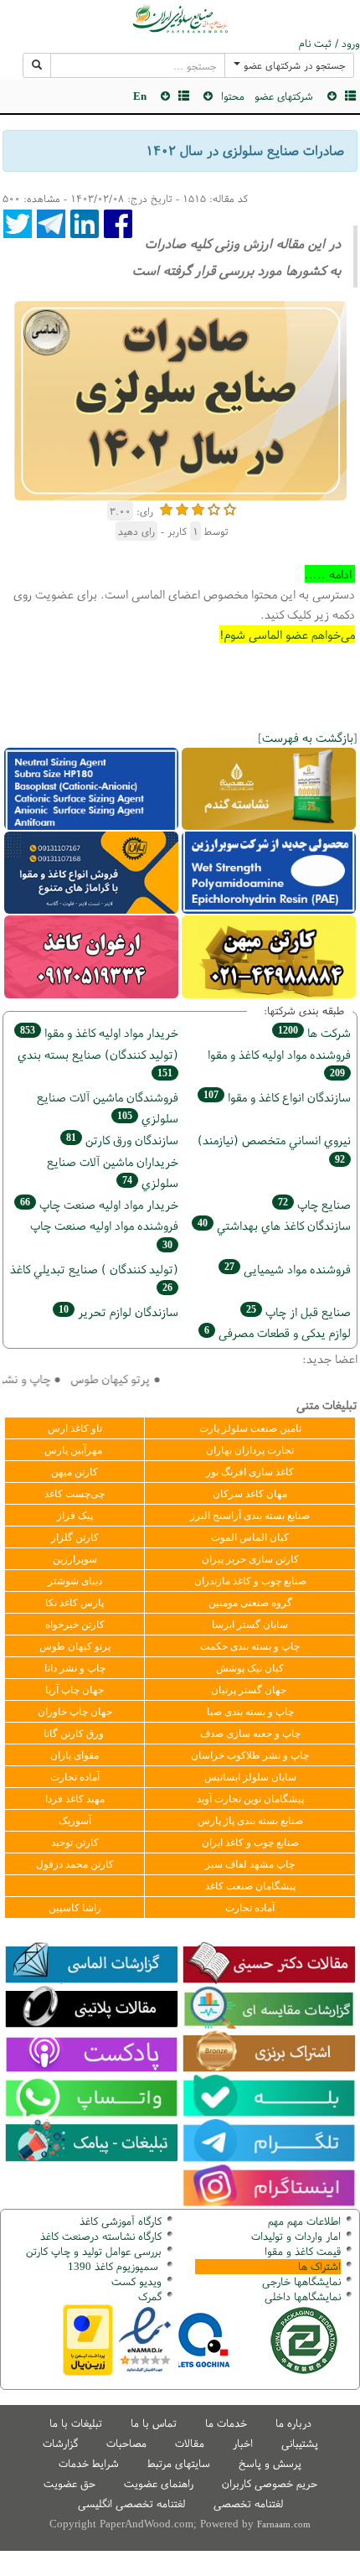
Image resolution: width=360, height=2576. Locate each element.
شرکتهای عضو (284, 96)
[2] (182, 508)
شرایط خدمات (89, 2463)
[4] (214, 508)
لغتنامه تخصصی (248, 2503)
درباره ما (293, 2423)
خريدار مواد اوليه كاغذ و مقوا (99, 1032)
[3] (198, 508)
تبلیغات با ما (76, 2423)
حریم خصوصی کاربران (270, 2483)
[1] (166, 508)
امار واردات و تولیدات (296, 2236)
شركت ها (314, 1032)
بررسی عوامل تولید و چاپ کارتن (94, 2251)
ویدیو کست (136, 2281)
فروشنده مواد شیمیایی (288, 1269)
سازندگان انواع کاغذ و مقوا (277, 1097)
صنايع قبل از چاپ (298, 1311)
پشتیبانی (300, 2443)
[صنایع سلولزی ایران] (180, 18)
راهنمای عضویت (159, 2483)
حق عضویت (69, 2483)
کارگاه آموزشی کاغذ (121, 2221)
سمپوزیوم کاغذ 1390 (115, 2266)
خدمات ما (226, 2423)
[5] (230, 508)
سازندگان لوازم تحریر (118, 1311)
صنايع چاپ (314, 1204)
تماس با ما (154, 2423)
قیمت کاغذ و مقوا (303, 2251)
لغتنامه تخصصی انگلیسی (131, 2503)
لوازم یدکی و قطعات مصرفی (278, 1332)
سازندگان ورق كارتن (122, 1140)
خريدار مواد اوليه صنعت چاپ (99, 1204)
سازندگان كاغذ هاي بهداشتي (274, 1225)
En (140, 96)
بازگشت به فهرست (308, 737)
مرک (148, 2296)
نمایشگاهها (301, 2281)
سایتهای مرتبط (179, 2463)
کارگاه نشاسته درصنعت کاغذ (99, 2236)
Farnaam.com (284, 2524)
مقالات (190, 2443)
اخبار (243, 2443)
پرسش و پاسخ (270, 2463)
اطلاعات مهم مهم (304, 2221)
